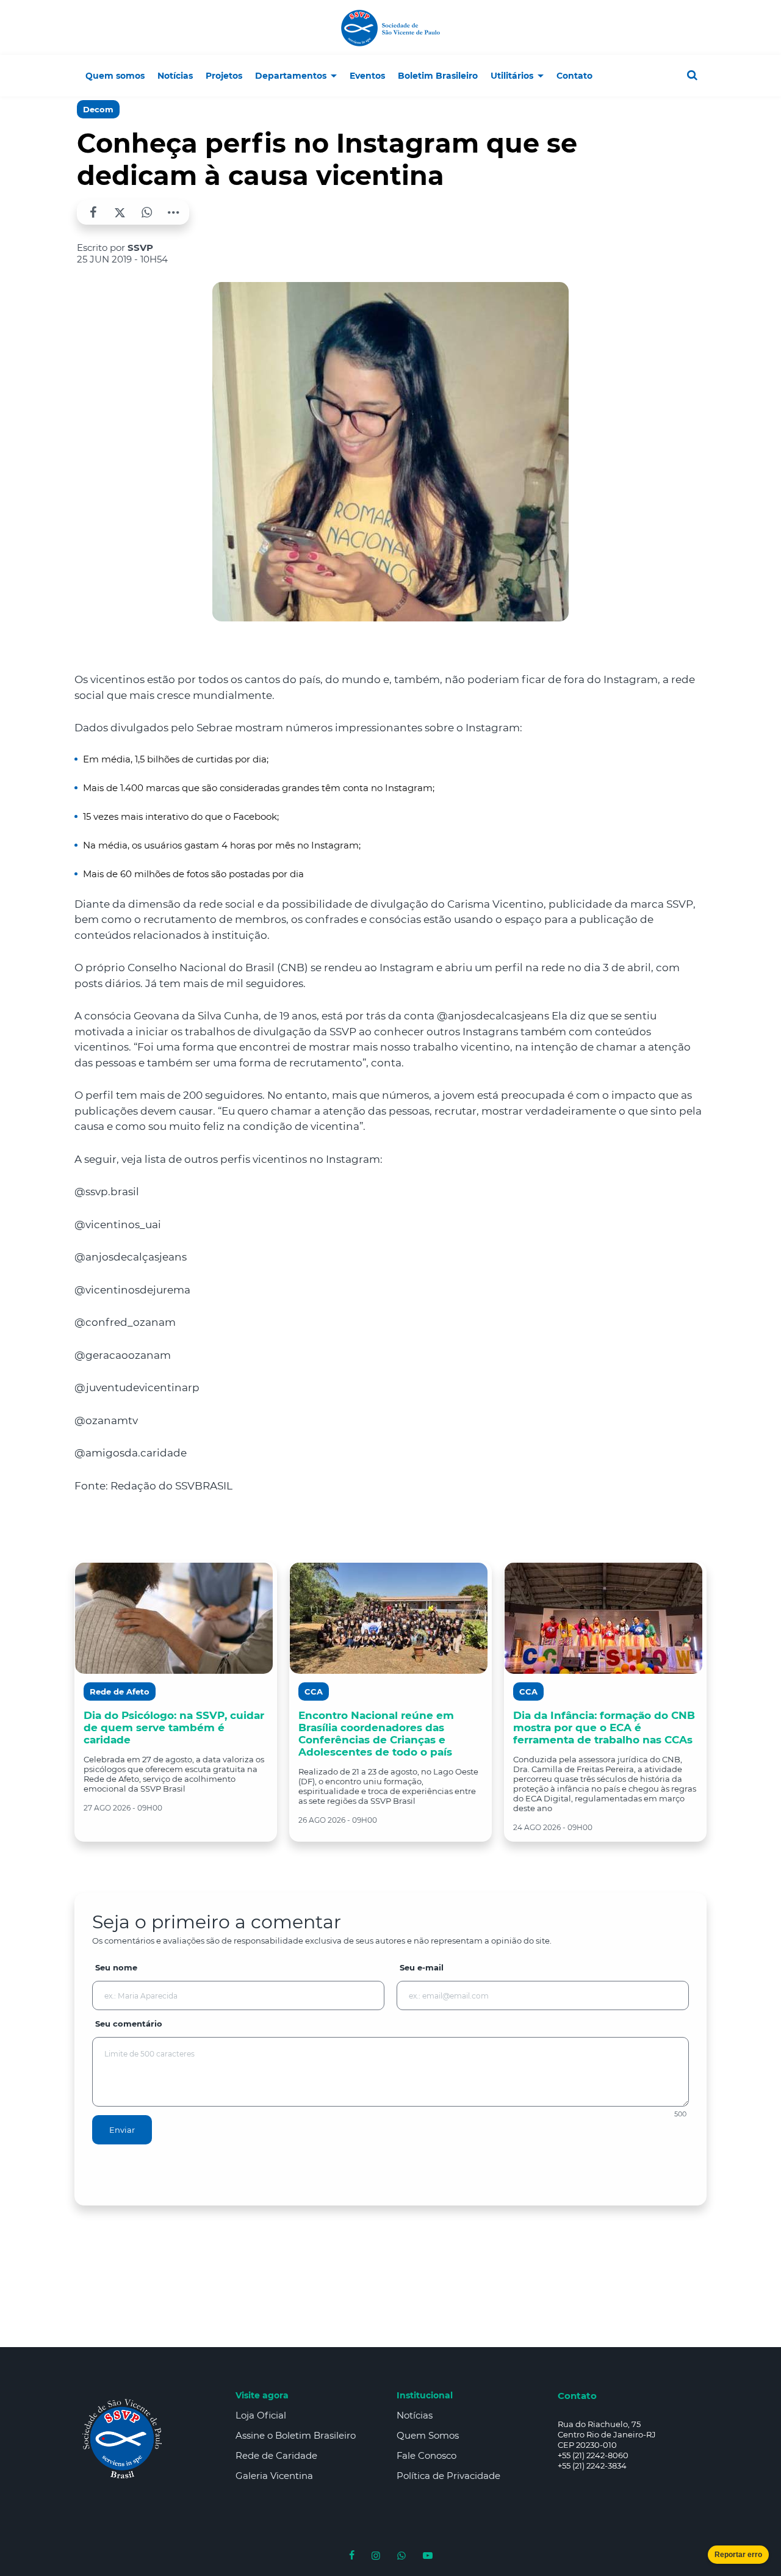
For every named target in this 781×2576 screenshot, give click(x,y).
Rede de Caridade (276, 2455)
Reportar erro (738, 2555)
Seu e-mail (422, 1967)
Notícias (415, 2415)
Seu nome (116, 1967)
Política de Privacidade (448, 2476)
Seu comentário (129, 2024)
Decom (98, 109)
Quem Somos (428, 2435)
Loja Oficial (261, 2415)
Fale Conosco (426, 2455)
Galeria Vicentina (274, 2476)
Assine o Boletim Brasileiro (296, 2435)
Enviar (122, 2130)
